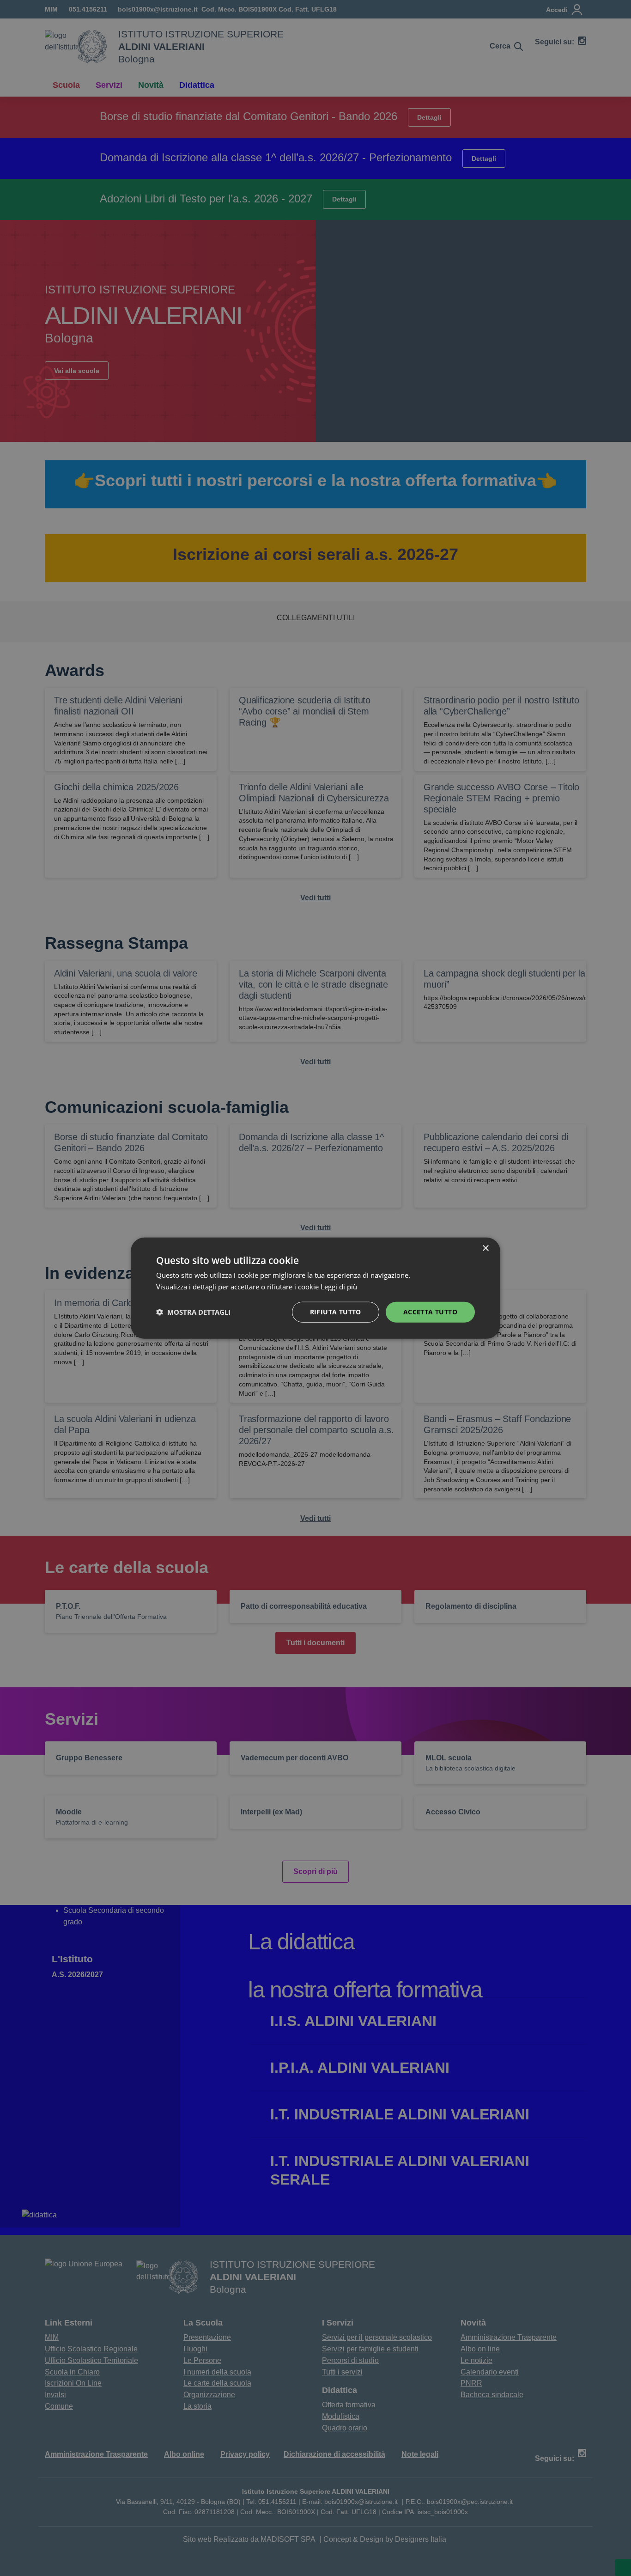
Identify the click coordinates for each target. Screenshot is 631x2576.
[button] (193, 1312)
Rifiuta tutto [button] (336, 1312)
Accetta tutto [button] (430, 1312)
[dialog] (315, 1288)
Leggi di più (340, 1287)
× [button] (485, 1248)
